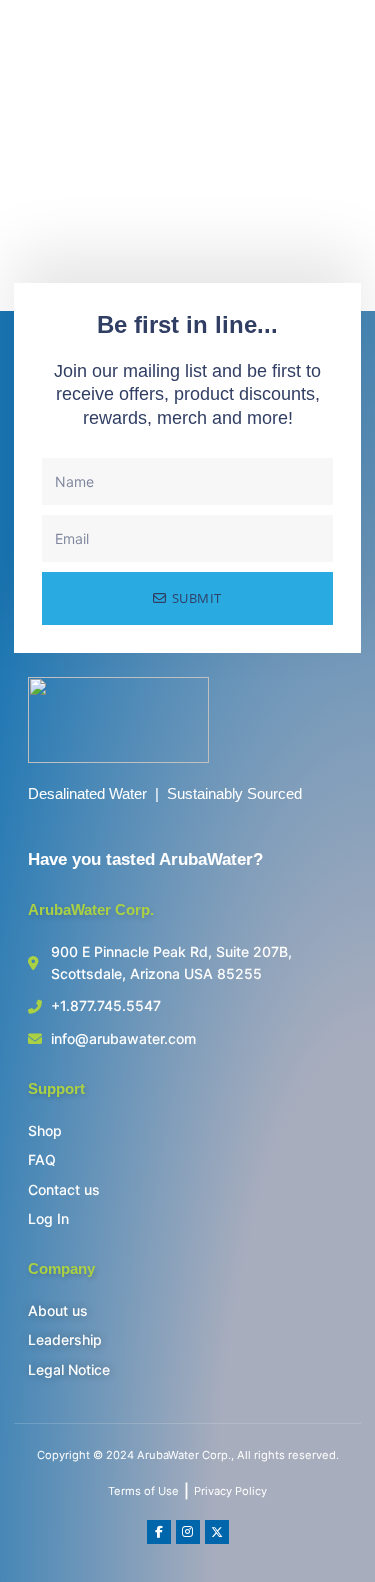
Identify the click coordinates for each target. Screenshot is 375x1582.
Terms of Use (143, 1491)
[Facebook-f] (159, 1532)
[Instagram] (188, 1532)
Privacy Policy (230, 1491)
